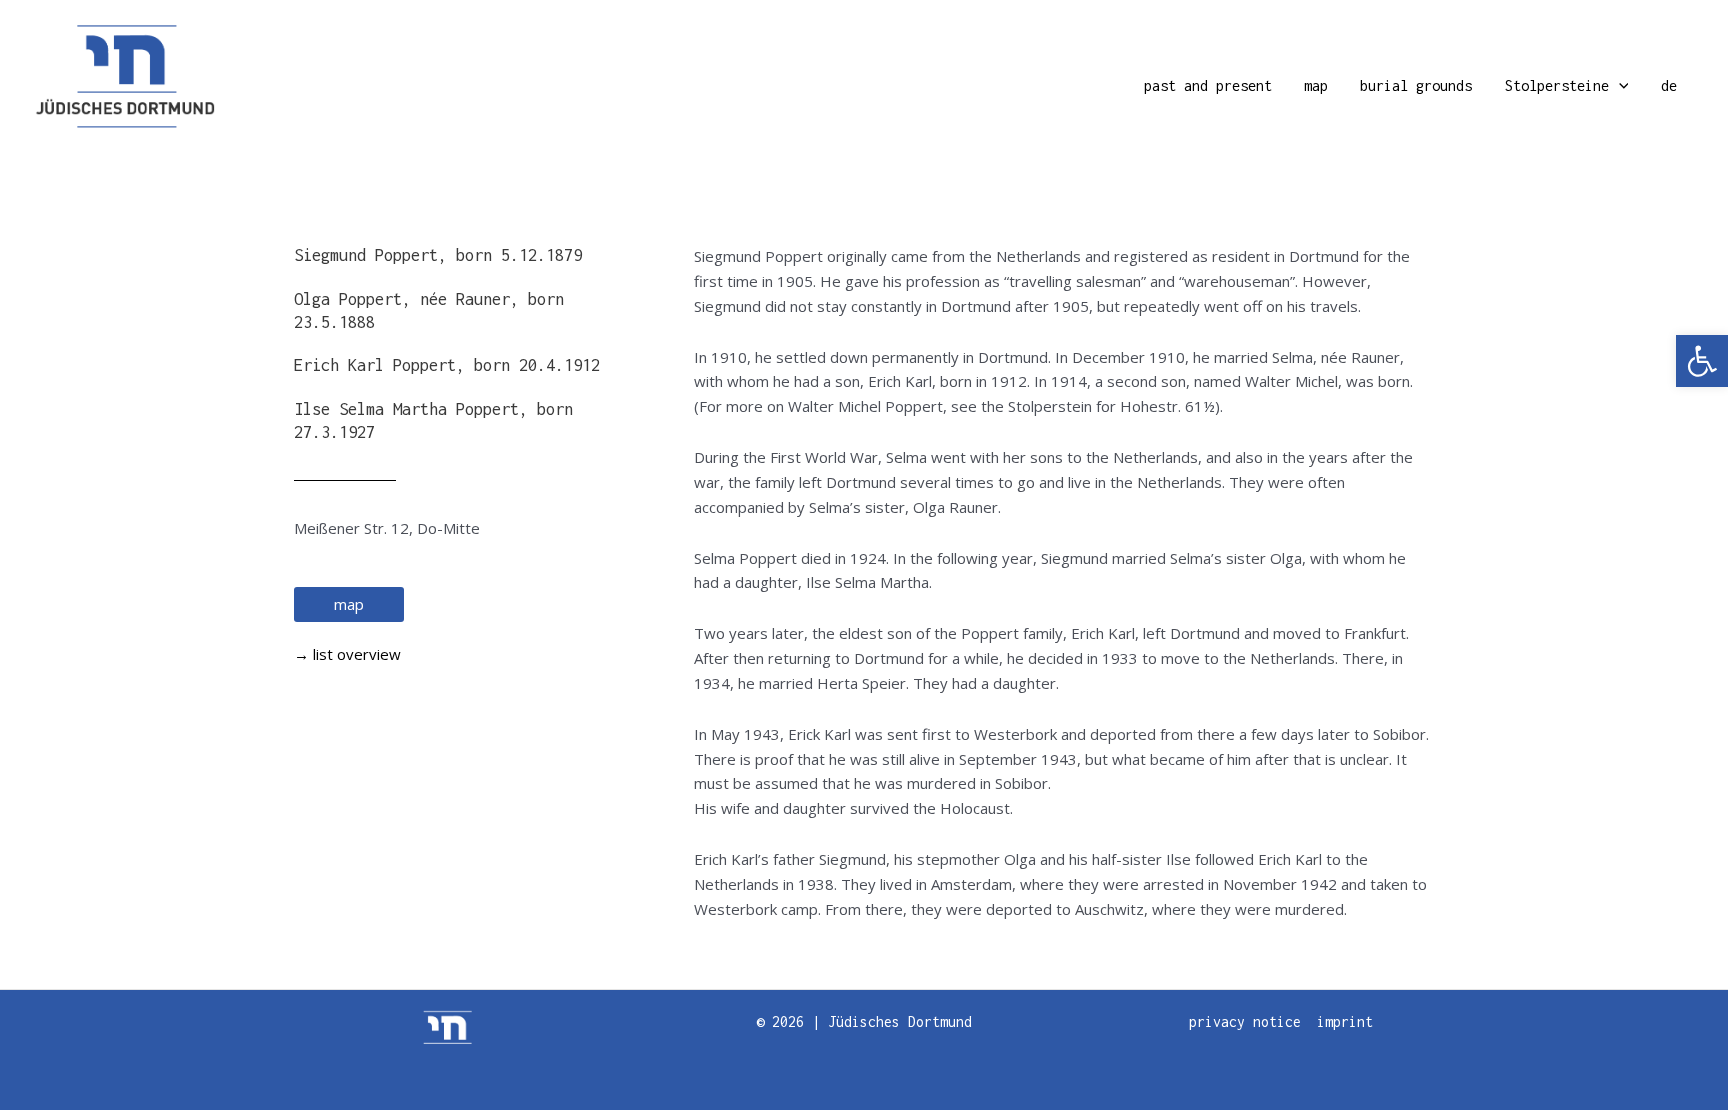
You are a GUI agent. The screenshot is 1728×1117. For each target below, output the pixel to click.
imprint (1345, 1021)
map (1316, 85)
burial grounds (1416, 85)
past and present (1208, 85)
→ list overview (347, 654)
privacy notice (1245, 1021)
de (1669, 85)
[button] (1702, 361)
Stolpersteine (1557, 85)
